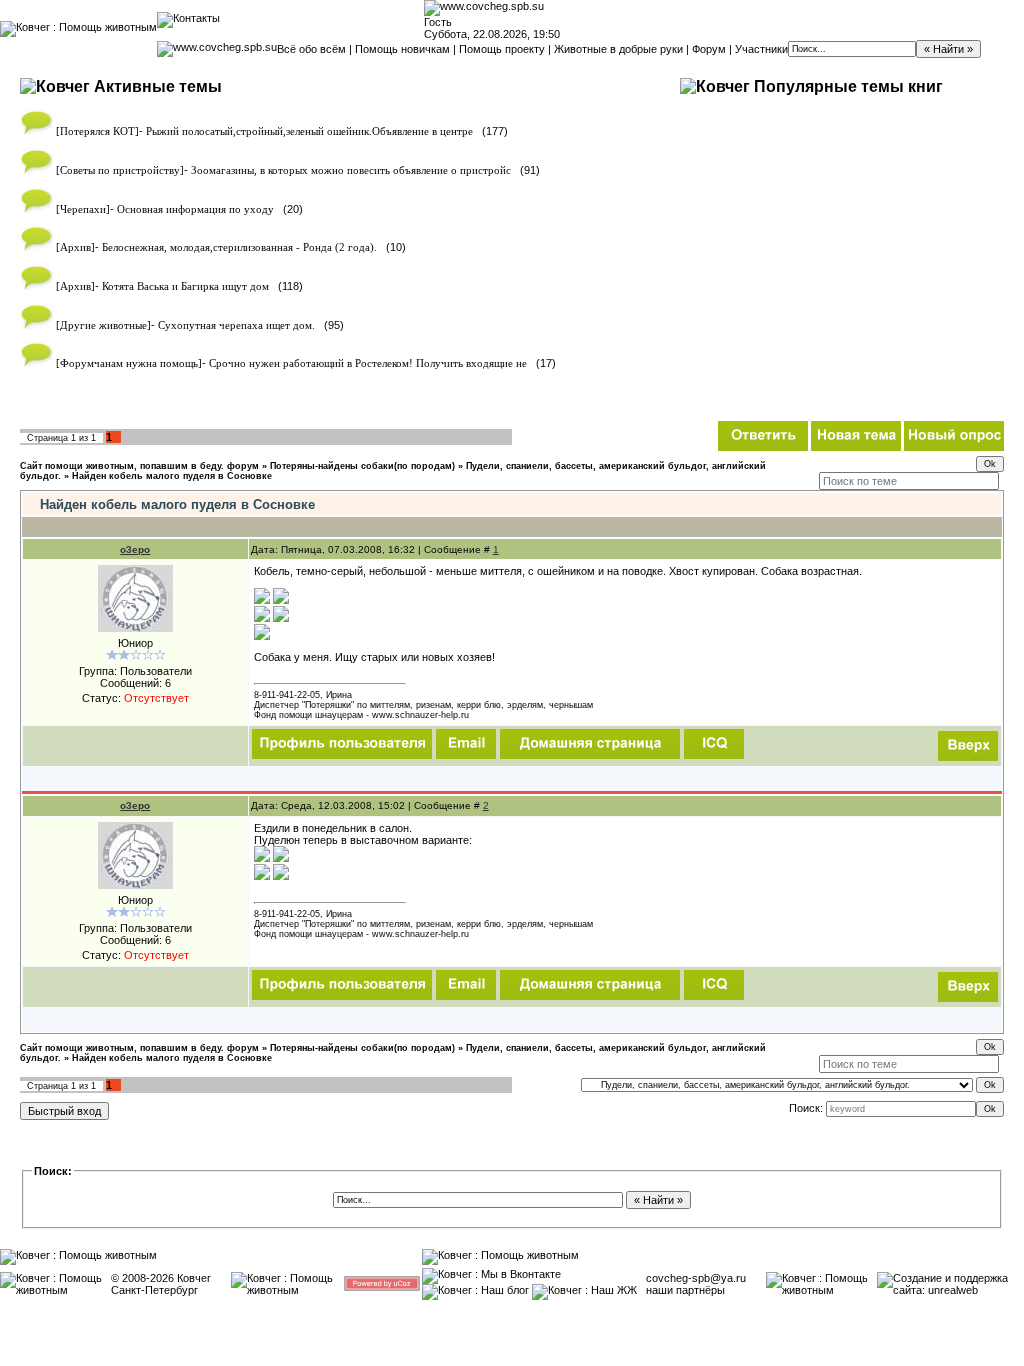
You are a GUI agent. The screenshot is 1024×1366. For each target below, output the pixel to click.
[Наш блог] (475, 1290)
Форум (709, 49)
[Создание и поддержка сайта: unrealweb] (950, 1290)
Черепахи (83, 209)
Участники (761, 49)
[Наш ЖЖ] (584, 1290)
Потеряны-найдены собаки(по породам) (362, 466)
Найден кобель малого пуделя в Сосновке (172, 476)
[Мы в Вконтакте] (491, 1274)
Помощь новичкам (402, 49)
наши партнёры (685, 1290)
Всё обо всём (311, 49)
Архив (75, 247)
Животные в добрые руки (618, 49)
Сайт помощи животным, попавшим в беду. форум (139, 466)
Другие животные (103, 325)
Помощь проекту (502, 49)
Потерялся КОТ (97, 131)
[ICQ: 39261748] (714, 744)
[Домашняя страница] (590, 744)
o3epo (135, 549)
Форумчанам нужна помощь (129, 363)
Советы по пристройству (120, 170)
